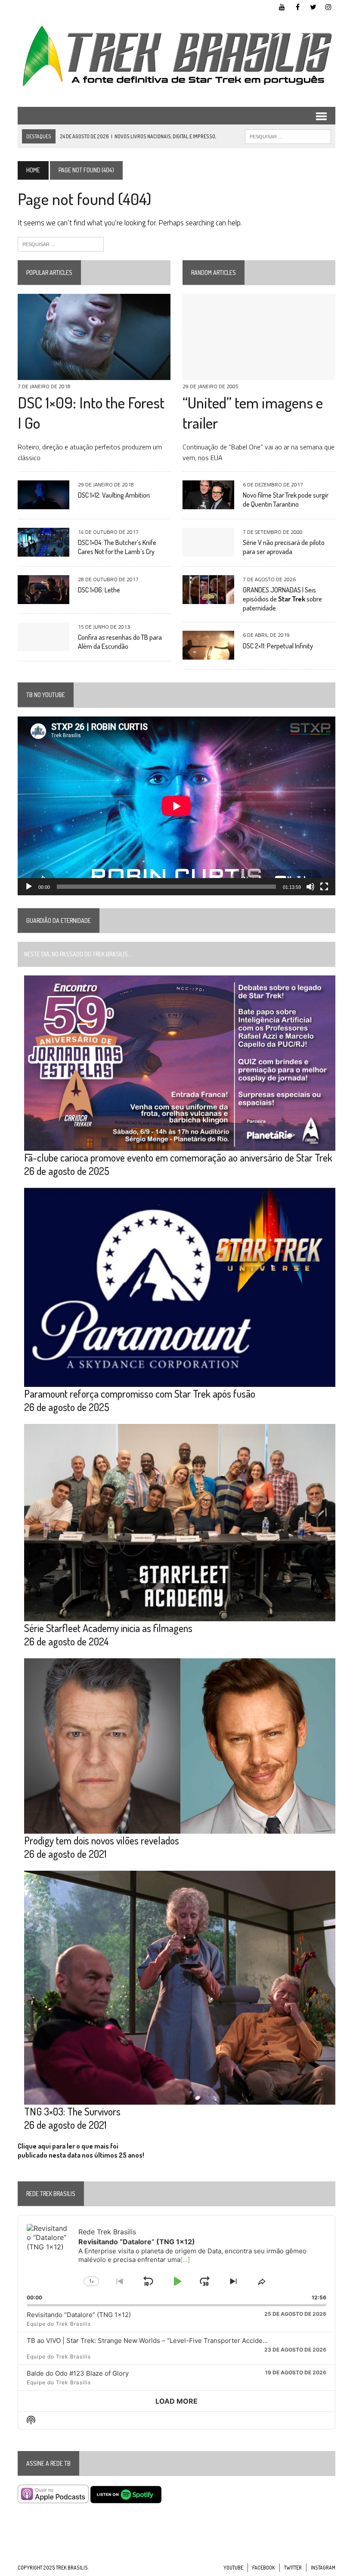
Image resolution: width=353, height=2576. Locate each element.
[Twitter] (313, 6)
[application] (176, 806)
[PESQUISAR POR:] (288, 136)
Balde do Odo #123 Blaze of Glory (78, 2373)
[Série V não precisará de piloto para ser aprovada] (208, 551)
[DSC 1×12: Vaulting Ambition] (43, 503)
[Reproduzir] (29, 887)
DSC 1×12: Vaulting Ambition (114, 495)
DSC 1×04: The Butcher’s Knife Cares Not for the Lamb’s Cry (117, 547)
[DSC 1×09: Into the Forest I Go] (94, 374)
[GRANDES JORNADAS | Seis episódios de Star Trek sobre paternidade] (208, 598)
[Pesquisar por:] (61, 243)
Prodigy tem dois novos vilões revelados (102, 1840)
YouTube (233, 2568)
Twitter (293, 2568)
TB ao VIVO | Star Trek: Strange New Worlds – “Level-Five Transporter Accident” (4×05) (160, 2341)
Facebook (264, 2568)
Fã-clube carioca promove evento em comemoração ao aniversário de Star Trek (178, 1157)
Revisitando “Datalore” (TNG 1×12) (79, 2315)
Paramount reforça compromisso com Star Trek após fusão (140, 1394)
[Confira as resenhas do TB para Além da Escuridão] (43, 645)
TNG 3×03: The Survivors (72, 2111)
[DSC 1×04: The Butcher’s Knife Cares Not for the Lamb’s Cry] (43, 551)
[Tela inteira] (324, 887)
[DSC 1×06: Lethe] (43, 598)
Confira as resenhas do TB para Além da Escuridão (120, 642)
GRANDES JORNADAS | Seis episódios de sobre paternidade (282, 599)
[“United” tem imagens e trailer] (259, 374)
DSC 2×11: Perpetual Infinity (278, 646)
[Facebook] (297, 6)
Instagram (323, 2568)
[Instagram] (328, 6)
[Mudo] (310, 887)
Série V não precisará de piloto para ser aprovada (284, 547)
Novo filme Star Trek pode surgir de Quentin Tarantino (286, 500)
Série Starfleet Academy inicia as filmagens (108, 1628)
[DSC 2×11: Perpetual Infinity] (208, 654)
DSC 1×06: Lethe (99, 590)
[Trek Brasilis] (176, 56)
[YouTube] (282, 6)
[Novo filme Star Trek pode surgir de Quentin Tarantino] (208, 503)
